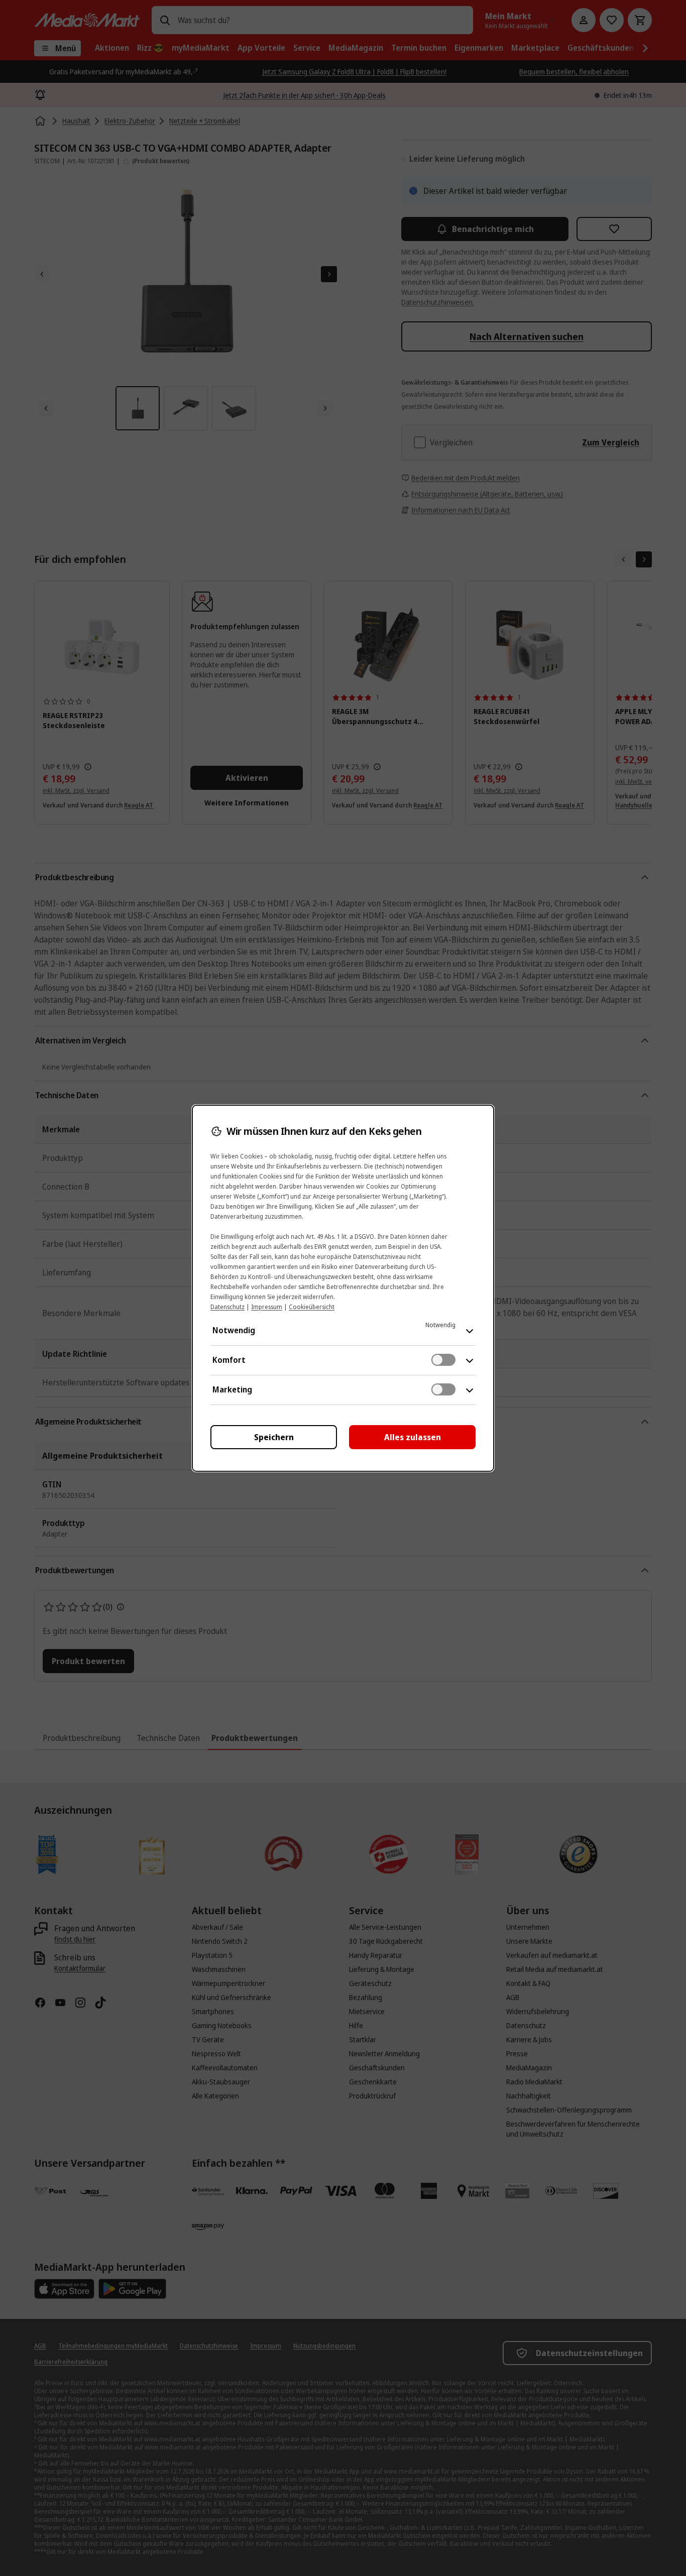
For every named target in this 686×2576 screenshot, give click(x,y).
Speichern (274, 1437)
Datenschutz (227, 1307)
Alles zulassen (413, 1437)
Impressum (267, 1307)
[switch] (443, 1360)
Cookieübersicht (312, 1307)
